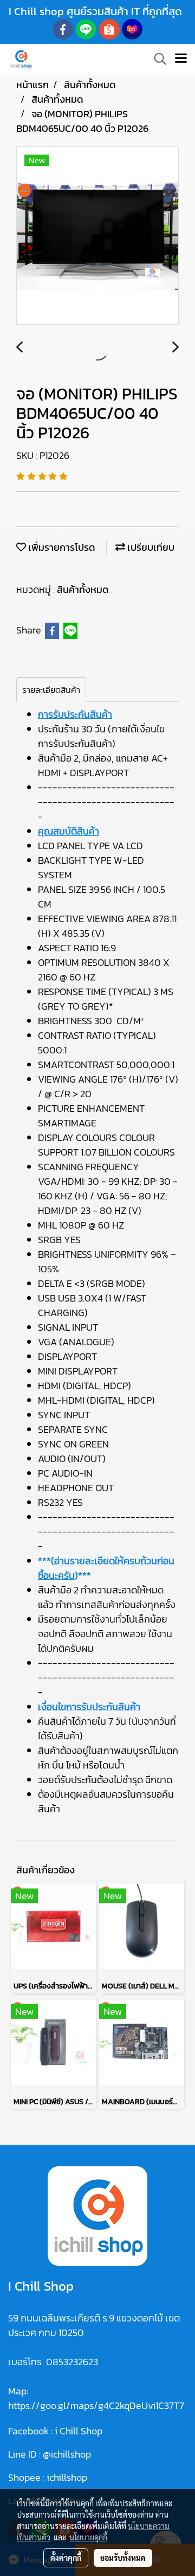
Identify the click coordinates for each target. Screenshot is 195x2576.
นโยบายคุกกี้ (88, 2537)
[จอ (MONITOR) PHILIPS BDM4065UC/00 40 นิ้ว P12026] (97, 236)
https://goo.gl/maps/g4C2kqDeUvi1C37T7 (96, 2405)
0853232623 (72, 2362)
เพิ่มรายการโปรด (61, 547)
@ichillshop (67, 2454)
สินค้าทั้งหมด (83, 589)
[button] (157, 59)
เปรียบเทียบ (150, 547)
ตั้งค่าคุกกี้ (66, 2558)
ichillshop (68, 2477)
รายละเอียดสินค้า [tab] (51, 690)
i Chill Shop (79, 2431)
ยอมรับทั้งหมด (123, 2558)
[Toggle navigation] (181, 59)
